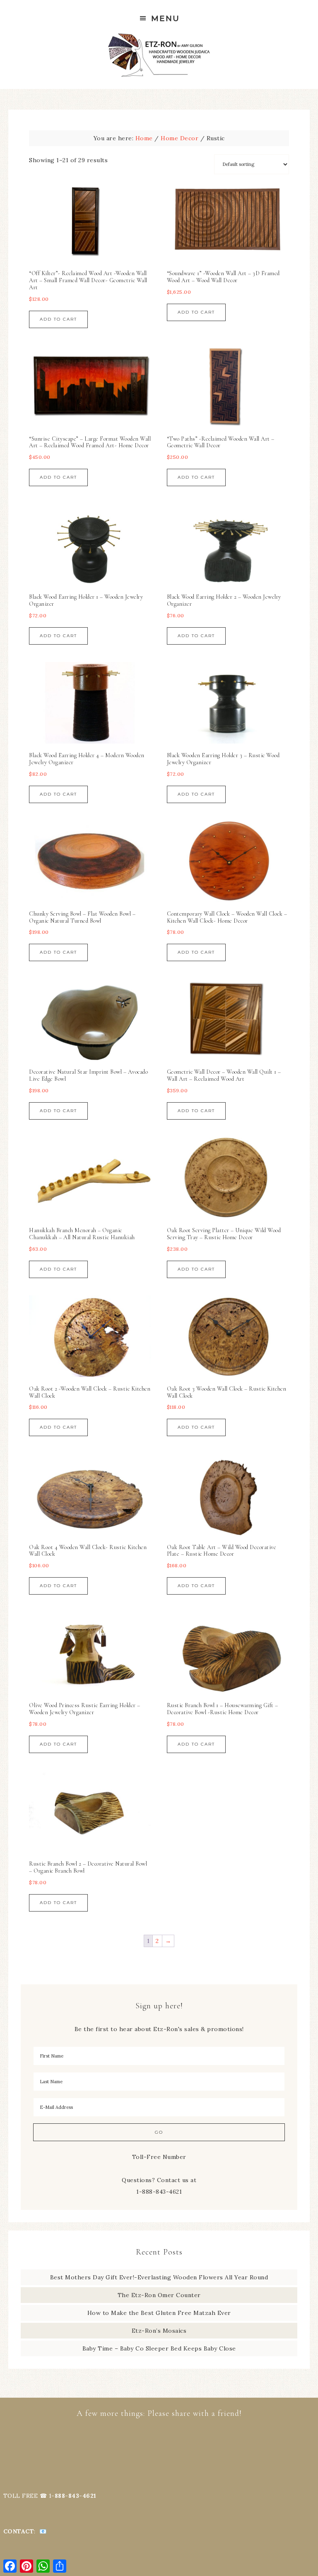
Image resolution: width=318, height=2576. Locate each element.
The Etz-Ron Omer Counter (159, 2295)
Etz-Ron (159, 55)
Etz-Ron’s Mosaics (159, 2331)
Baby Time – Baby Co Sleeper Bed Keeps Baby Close (159, 2348)
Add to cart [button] (58, 319)
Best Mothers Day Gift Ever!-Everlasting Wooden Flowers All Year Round (159, 2277)
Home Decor (179, 138)
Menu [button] (165, 18)
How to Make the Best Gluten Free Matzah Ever (159, 2313)
